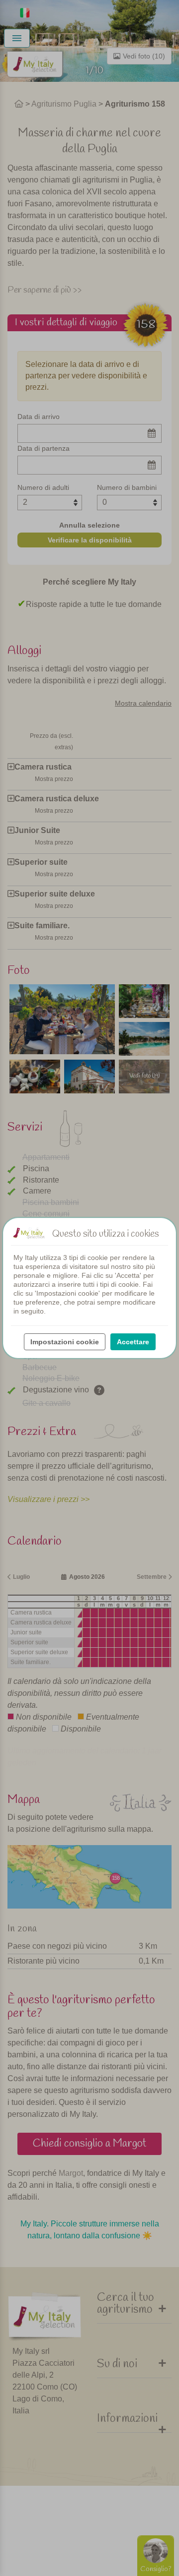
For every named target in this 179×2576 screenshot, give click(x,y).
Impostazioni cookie (65, 1342)
